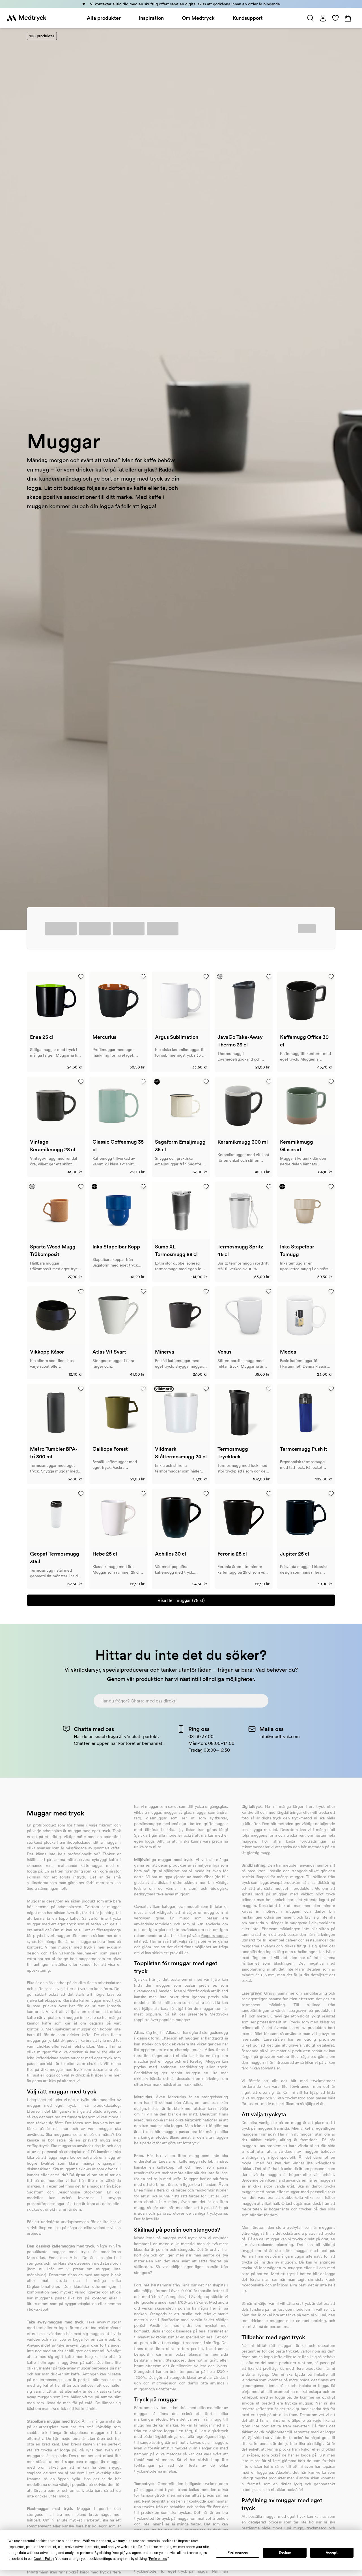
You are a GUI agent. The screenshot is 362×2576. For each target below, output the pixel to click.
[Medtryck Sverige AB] (27, 18)
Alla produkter (104, 18)
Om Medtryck (198, 18)
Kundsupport (248, 18)
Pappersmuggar (214, 1936)
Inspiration (151, 18)
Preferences (238, 2553)
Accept (332, 2553)
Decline (285, 2553)
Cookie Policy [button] (44, 2559)
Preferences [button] (158, 2559)
